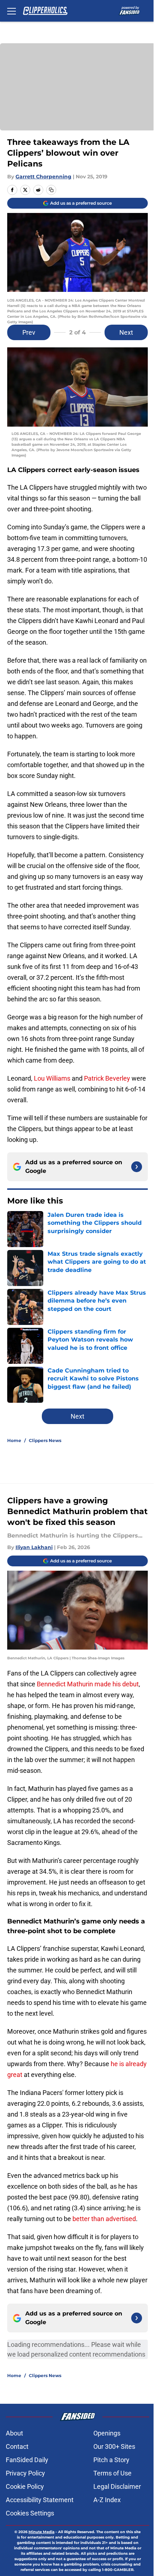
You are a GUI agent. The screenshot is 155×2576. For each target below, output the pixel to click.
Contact (17, 2446)
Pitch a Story (111, 2460)
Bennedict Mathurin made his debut (88, 1684)
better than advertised (104, 2219)
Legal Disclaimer (117, 2486)
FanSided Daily (27, 2460)
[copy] (51, 190)
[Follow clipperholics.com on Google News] (137, 1167)
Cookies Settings (30, 2513)
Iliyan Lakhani (34, 1547)
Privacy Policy (25, 2473)
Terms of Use (112, 2473)
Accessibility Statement (40, 2500)
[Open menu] (12, 11)
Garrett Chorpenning (43, 177)
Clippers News (45, 1440)
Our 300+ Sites (114, 2446)
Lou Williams (52, 1078)
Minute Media (41, 2532)
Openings (107, 2433)
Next (126, 332)
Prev (29, 332)
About (14, 2433)
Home (14, 1440)
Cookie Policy (25, 2486)
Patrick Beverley (107, 1078)
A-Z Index (107, 2500)
